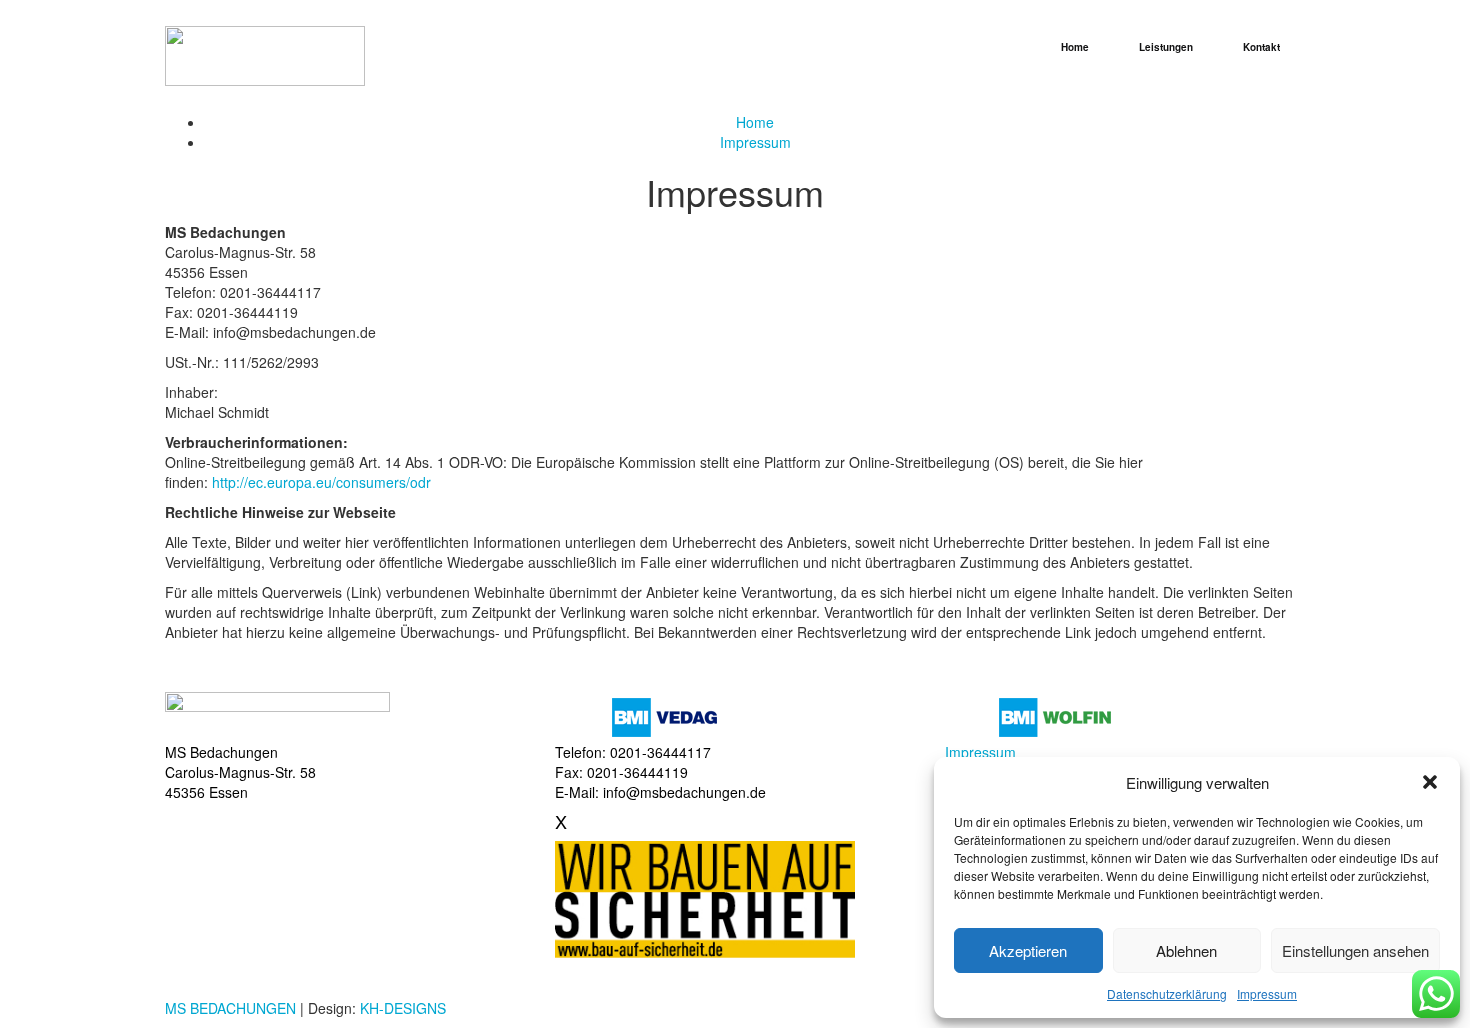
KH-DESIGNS (403, 1008)
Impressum (1267, 993)
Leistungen (1166, 47)
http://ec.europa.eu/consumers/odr (321, 482)
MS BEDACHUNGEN (230, 1008)
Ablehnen (1186, 950)
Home (1075, 47)
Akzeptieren (1028, 950)
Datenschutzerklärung (1167, 993)
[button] (1430, 782)
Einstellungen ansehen (1355, 950)
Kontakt (1261, 47)
